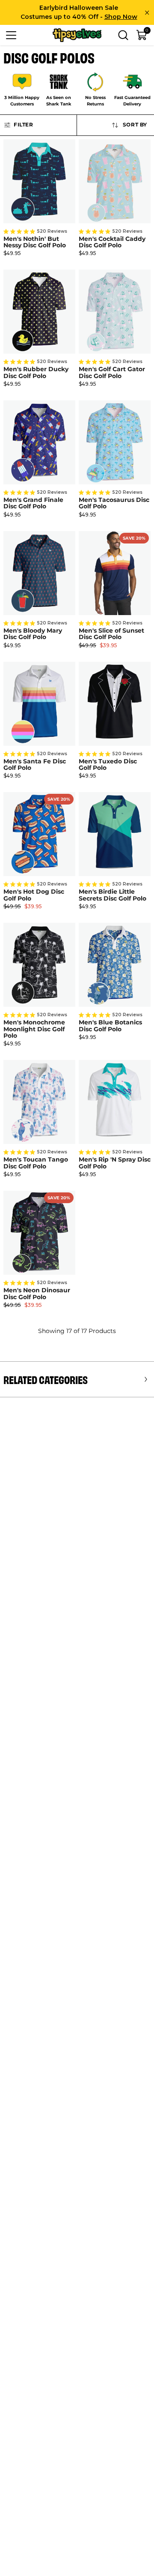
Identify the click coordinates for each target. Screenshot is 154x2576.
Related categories (46, 1379)
